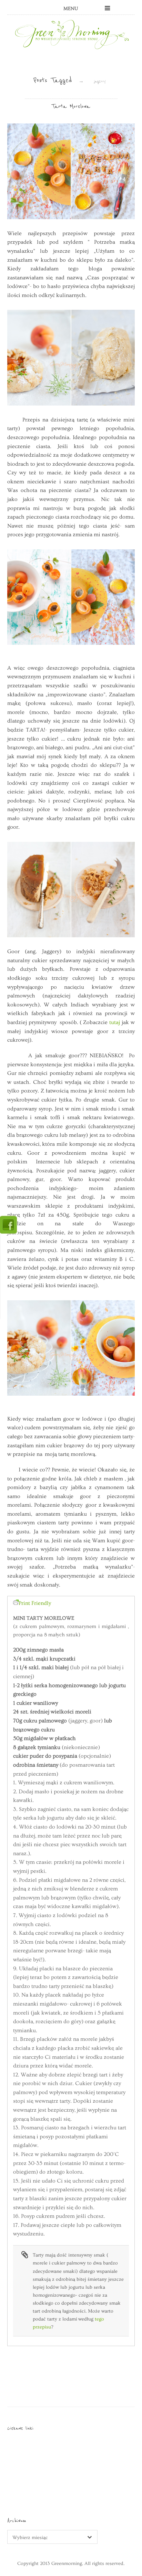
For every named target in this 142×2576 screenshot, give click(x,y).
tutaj (115, 1022)
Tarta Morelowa (71, 106)
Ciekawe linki (20, 2428)
